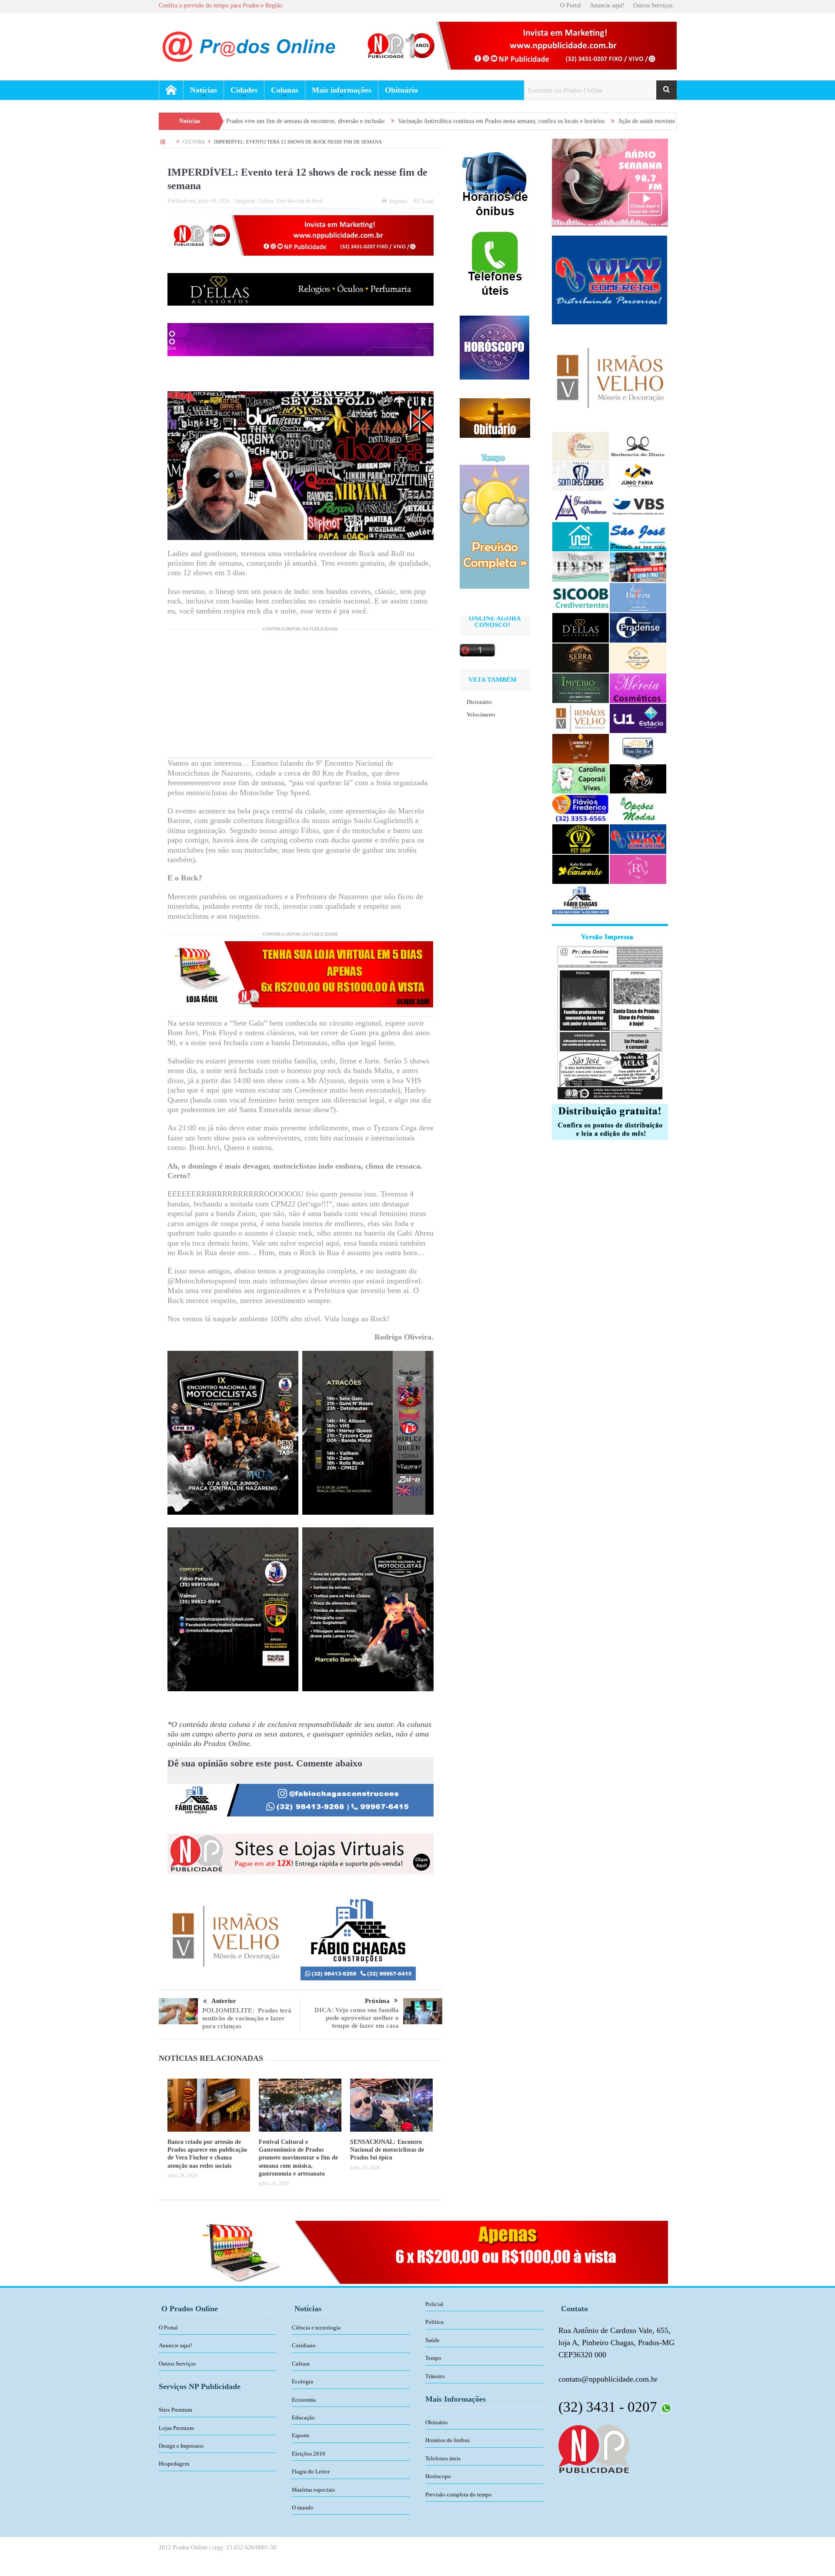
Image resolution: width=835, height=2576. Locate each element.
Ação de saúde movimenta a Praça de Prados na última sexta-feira (556, 121)
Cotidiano (304, 2345)
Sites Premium (175, 2410)
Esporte (301, 2435)
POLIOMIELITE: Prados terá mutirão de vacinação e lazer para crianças (247, 2018)
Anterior (224, 2001)
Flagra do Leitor (311, 2471)
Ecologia (302, 2381)
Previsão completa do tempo (459, 2494)
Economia (304, 2400)
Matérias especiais (313, 2490)
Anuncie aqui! (607, 5)
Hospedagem (174, 2464)
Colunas (285, 90)
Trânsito (435, 2376)
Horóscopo (438, 2476)
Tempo (433, 2358)
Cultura (266, 201)
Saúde (433, 2340)
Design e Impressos (181, 2446)
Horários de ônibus (448, 2440)
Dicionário (479, 702)
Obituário (401, 90)
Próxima (377, 2001)
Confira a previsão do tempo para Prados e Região (220, 5)
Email (428, 201)
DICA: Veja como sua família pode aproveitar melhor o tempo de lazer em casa (357, 2018)
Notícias (204, 90)
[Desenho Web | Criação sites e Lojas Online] (594, 2448)
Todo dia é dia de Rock (299, 201)
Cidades (244, 90)
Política (434, 2322)
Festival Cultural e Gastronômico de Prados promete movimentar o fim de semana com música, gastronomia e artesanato (298, 2158)
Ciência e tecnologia (316, 2328)
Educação (303, 2418)
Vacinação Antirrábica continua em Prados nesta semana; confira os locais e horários (359, 121)
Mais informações (342, 90)
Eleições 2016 (309, 2454)
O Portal (571, 5)
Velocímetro (481, 715)
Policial (434, 2304)
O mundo (303, 2508)
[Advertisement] (301, 697)
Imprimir (398, 201)
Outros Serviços (653, 5)
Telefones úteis (443, 2458)
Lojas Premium (176, 2428)
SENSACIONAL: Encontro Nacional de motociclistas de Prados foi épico (387, 2150)
